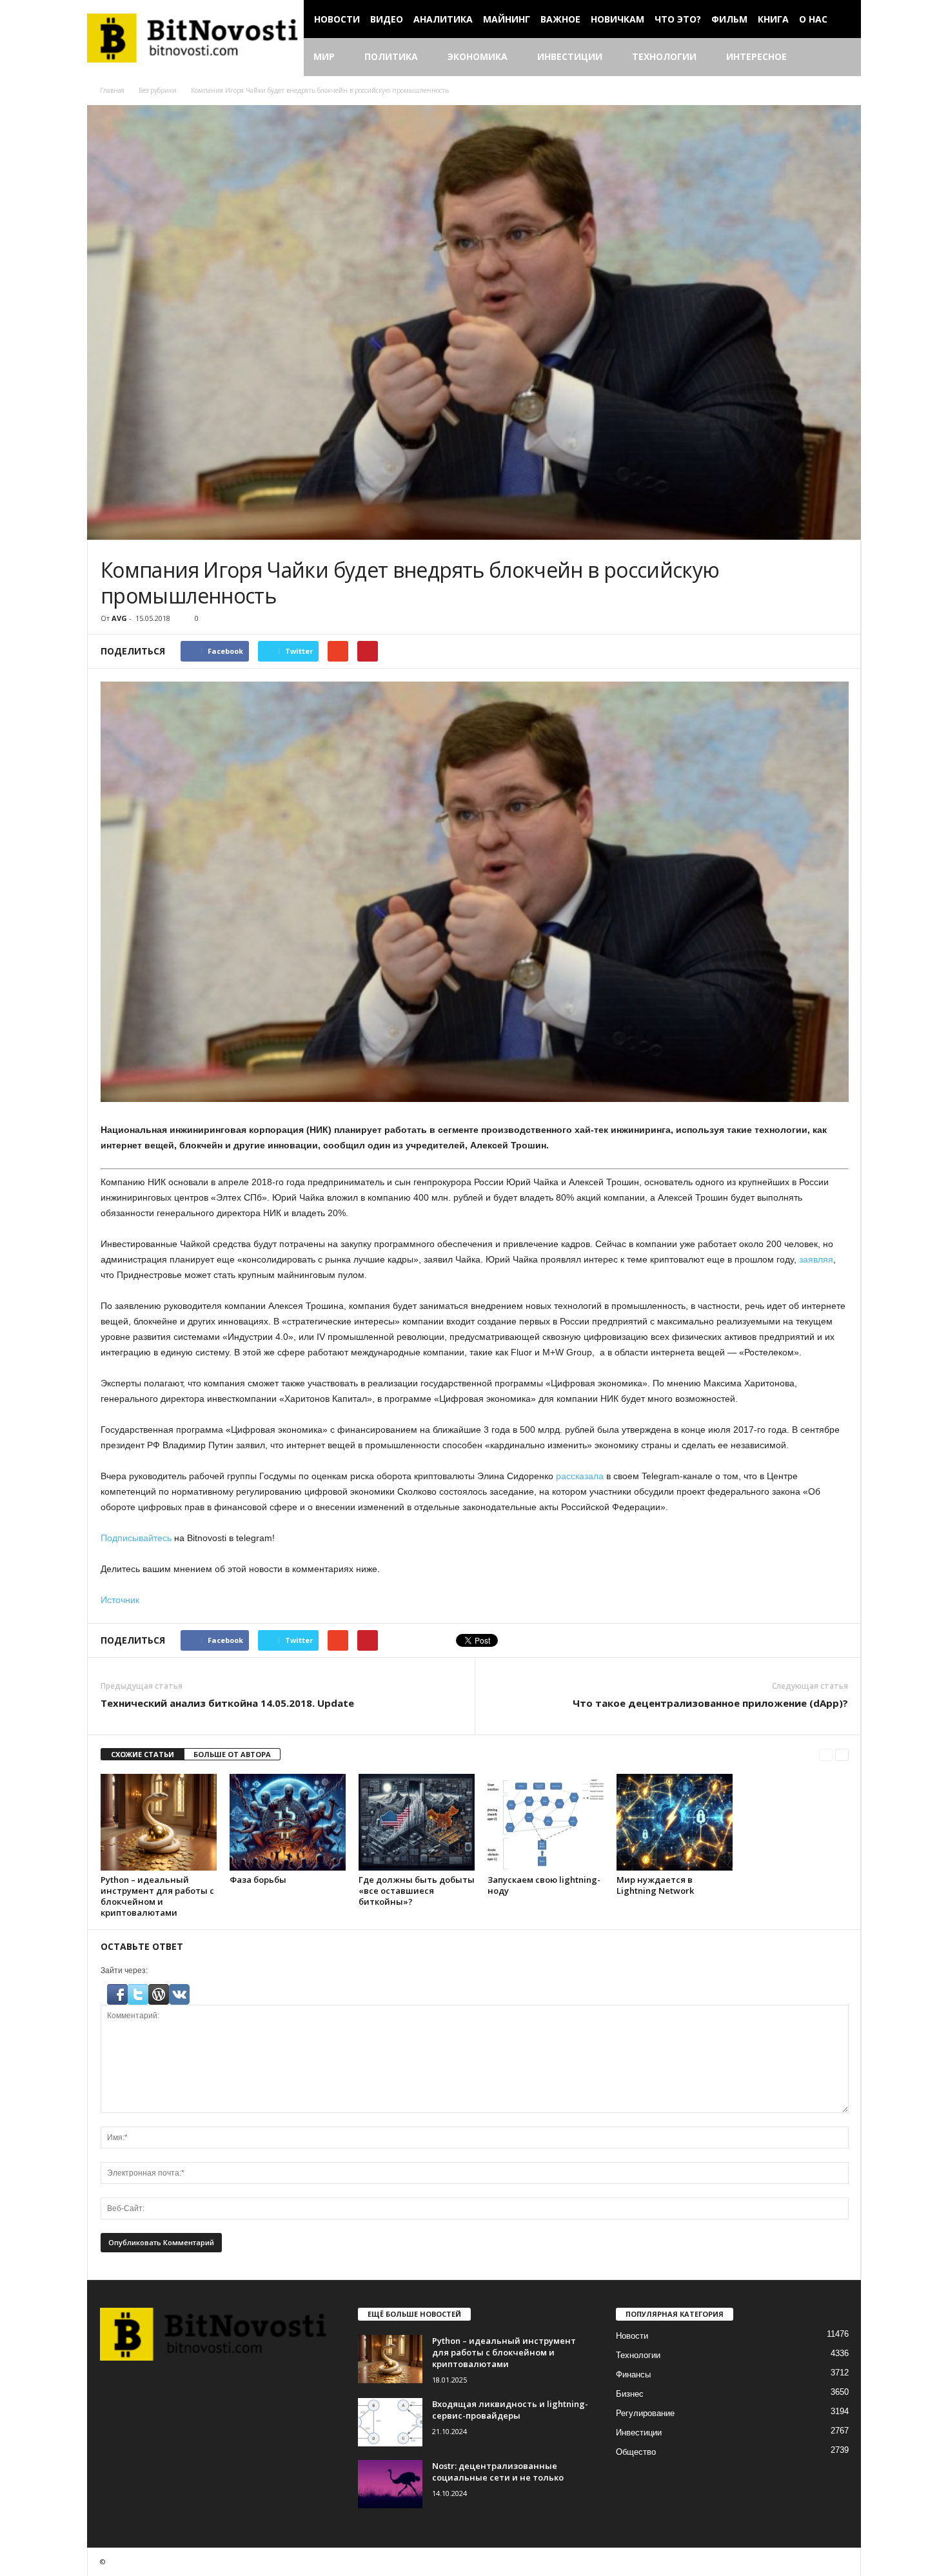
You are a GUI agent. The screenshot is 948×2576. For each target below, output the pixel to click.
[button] (842, 57)
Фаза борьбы (258, 1880)
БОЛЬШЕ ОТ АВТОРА (232, 1754)
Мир (324, 56)
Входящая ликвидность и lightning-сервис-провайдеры (510, 2410)
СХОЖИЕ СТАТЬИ (143, 1754)
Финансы (633, 2374)
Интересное (756, 56)
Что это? (678, 19)
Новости (337, 19)
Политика (391, 56)
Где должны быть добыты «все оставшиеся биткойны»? (417, 1891)
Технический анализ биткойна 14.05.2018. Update (227, 1703)
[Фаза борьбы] (288, 1822)
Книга (773, 19)
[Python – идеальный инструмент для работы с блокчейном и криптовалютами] (159, 1822)
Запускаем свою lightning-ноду (544, 1885)
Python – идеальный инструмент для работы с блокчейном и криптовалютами (157, 1896)
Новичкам (617, 19)
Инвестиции (570, 56)
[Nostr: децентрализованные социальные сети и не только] (390, 2484)
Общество (636, 2452)
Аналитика (443, 19)
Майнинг (507, 19)
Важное (560, 19)
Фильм (729, 19)
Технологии (664, 56)
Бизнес (630, 2394)
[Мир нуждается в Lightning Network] (675, 1822)
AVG (119, 618)
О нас (813, 19)
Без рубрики (158, 90)
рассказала (580, 1476)
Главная (112, 90)
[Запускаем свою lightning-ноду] (546, 1822)
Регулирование (645, 2413)
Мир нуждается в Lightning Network (655, 1885)
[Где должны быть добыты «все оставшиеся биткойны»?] (417, 1822)
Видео (387, 19)
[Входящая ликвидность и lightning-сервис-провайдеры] (390, 2422)
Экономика (478, 56)
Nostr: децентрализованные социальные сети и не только (498, 2472)
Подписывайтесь (136, 1538)
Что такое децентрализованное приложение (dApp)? (710, 1703)
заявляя (816, 1259)
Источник (120, 1600)
